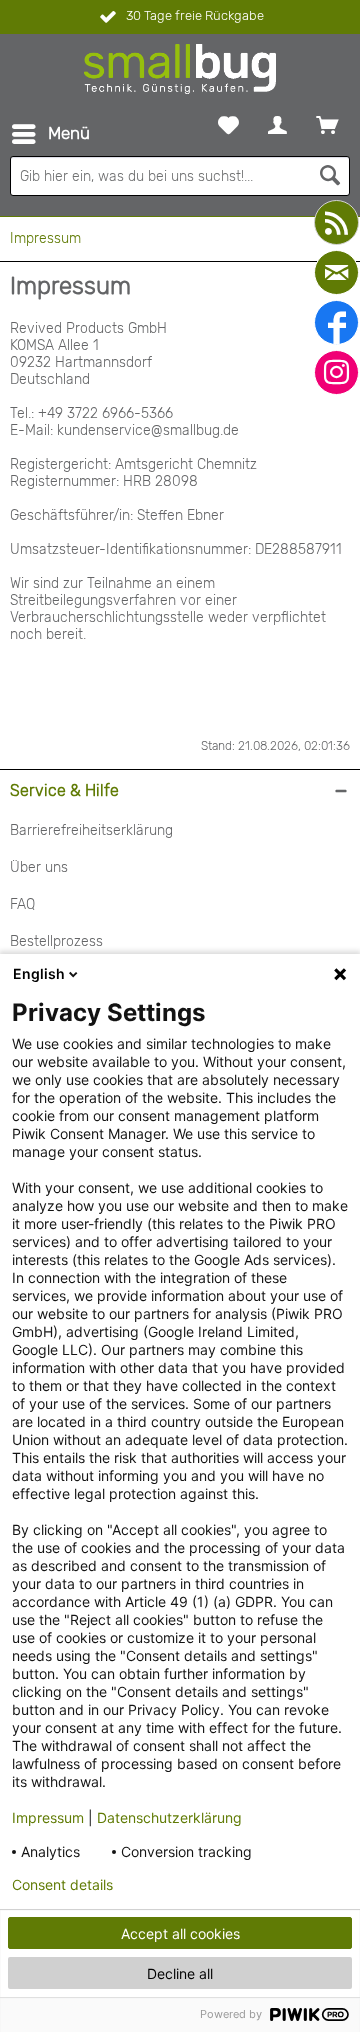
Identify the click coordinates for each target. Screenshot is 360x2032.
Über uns (39, 867)
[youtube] (336, 222)
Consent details (62, 1885)
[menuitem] (50, 134)
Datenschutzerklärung (169, 1817)
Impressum (48, 1817)
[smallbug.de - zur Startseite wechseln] (180, 69)
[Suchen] (330, 176)
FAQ (22, 904)
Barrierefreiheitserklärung (91, 830)
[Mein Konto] (277, 125)
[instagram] (336, 372)
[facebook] (336, 322)
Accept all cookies (180, 1933)
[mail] (336, 272)
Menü (69, 133)
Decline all (180, 1973)
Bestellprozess (56, 941)
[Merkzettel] (228, 125)
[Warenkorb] (327, 125)
